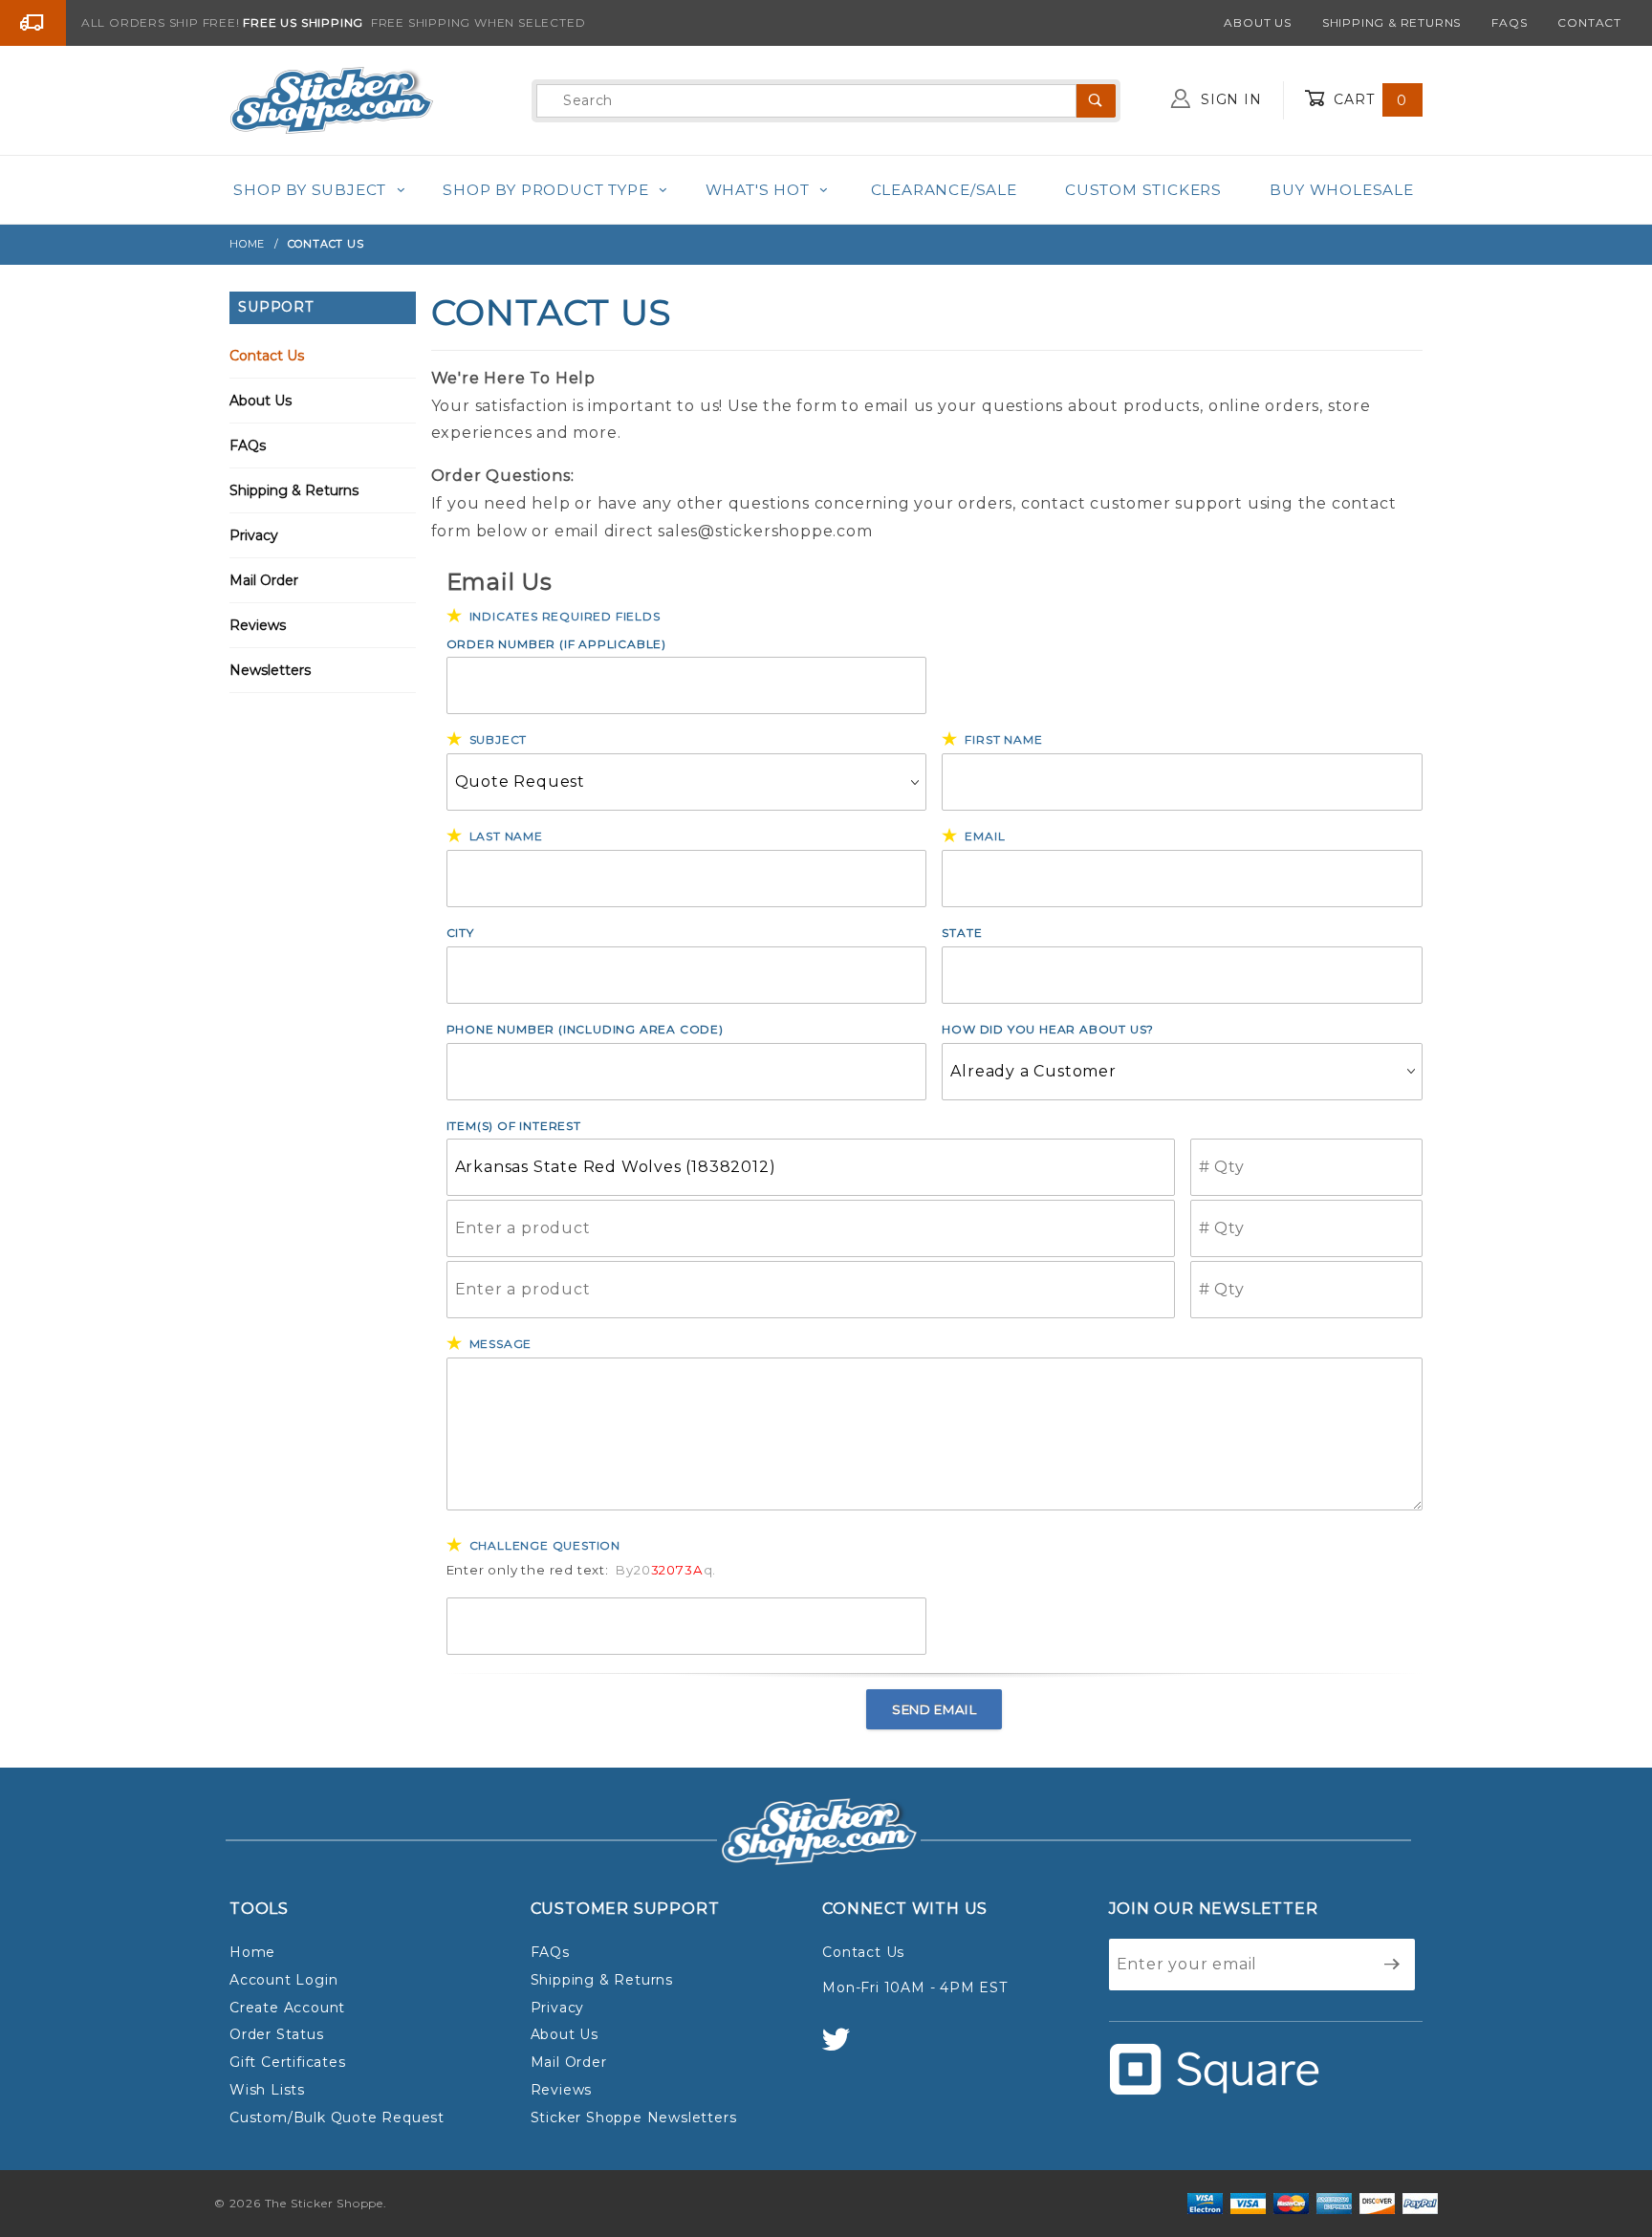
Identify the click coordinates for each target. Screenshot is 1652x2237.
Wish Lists (267, 2090)
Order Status (277, 2034)
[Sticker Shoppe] (331, 99)
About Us (1257, 22)
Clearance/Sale (944, 190)
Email (985, 836)
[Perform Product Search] (1096, 101)
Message (501, 1344)
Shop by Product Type (545, 190)
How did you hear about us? (1048, 1029)
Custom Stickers (1143, 190)
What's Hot (758, 190)
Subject (499, 739)
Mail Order (264, 580)
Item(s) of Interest (514, 1126)
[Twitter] (844, 2048)
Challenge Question (545, 1545)
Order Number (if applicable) (556, 644)
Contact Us (267, 356)
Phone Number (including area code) (585, 1029)
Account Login (283, 1980)
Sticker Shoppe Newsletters (634, 2118)
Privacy (254, 535)
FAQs (1509, 22)
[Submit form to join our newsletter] (1392, 1965)
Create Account (287, 2008)
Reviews (258, 625)
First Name (1003, 739)
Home (252, 1952)
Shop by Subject (310, 190)
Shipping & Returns (1391, 22)
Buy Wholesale (1341, 190)
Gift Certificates (288, 2062)
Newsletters (270, 670)
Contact (1589, 22)
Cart (1368, 99)
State (962, 933)
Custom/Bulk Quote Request (337, 2118)
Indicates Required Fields (565, 616)
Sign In (1228, 99)
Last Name (506, 836)
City (460, 933)
